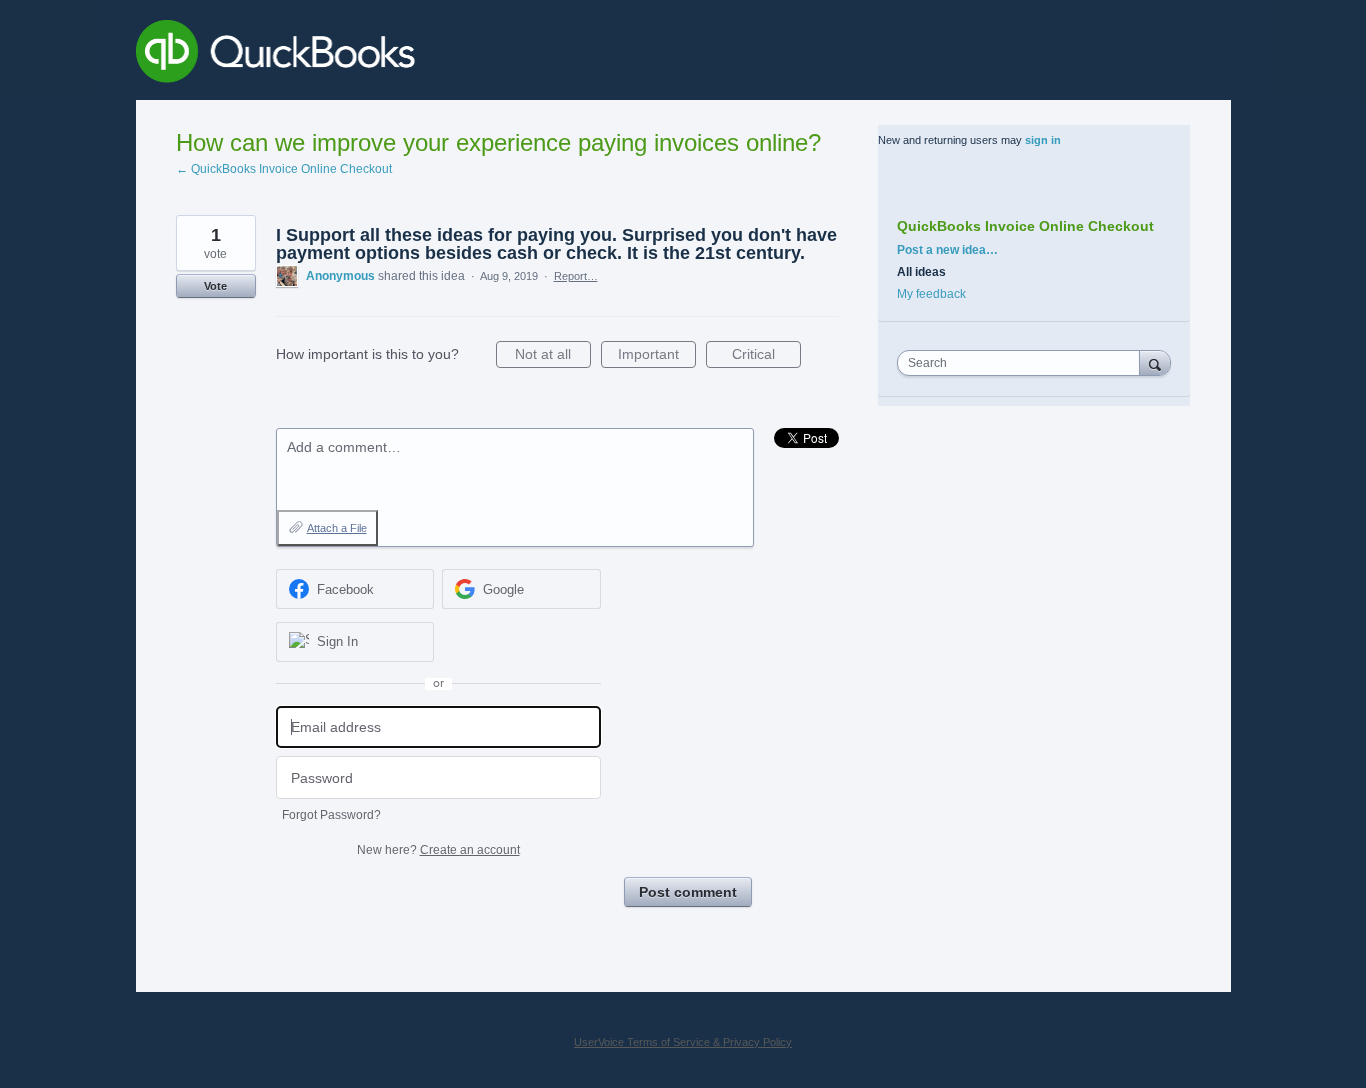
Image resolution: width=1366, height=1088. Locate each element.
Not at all (553, 357)
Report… (576, 276)
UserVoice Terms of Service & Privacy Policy (683, 1042)
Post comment (688, 892)
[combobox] (1023, 363)
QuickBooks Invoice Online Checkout (1025, 226)
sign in (1043, 140)
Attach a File (337, 528)
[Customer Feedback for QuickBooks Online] (421, 55)
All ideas (921, 272)
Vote (215, 286)
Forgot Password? (331, 815)
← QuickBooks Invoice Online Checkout (284, 169)
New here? (438, 850)
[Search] (1155, 362)
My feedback (931, 294)
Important (657, 357)
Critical (766, 357)
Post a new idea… (947, 250)
